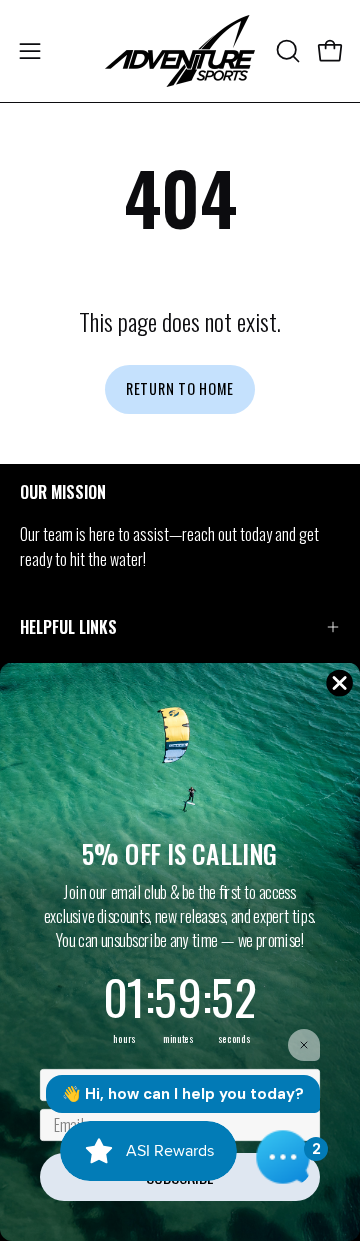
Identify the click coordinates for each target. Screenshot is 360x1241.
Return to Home (180, 388)
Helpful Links (68, 627)
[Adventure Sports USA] (180, 51)
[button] (286, 51)
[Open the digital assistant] (283, 1157)
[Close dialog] (340, 683)
